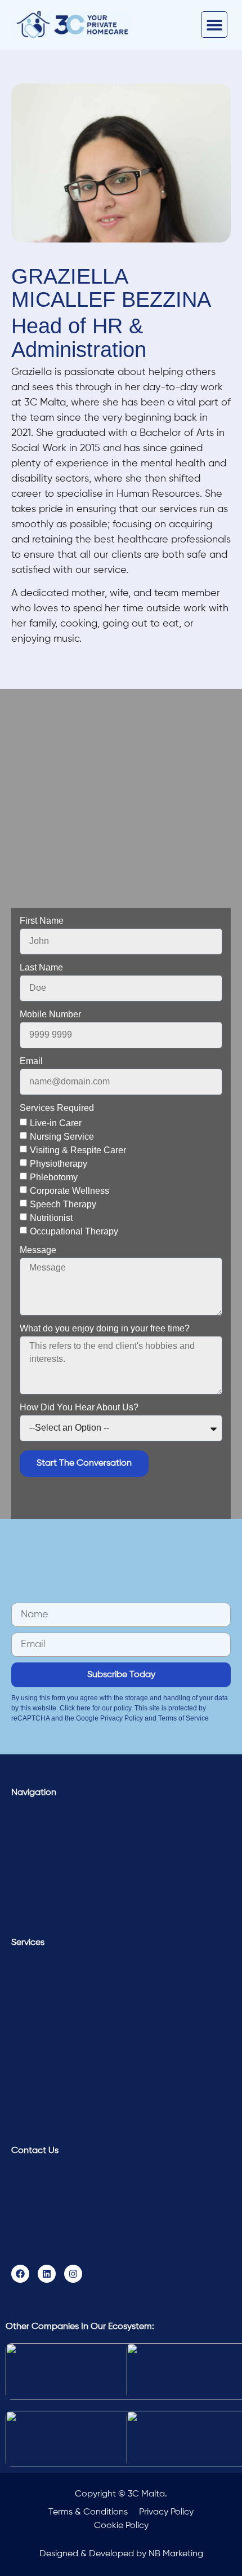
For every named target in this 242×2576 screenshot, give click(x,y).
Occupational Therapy (74, 1231)
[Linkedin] (47, 2274)
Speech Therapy (63, 1204)
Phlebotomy (54, 1177)
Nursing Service (62, 1136)
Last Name (41, 968)
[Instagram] (73, 2274)
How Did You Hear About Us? (79, 1408)
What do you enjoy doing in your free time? (105, 1329)
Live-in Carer (56, 1122)
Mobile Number (50, 1014)
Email (31, 1061)
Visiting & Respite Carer (78, 1150)
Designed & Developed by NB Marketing (121, 2554)
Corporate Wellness (70, 1190)
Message (38, 1250)
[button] (214, 25)
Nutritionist (51, 1217)
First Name (42, 921)
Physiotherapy (59, 1163)
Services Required (57, 1108)
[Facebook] (20, 2274)
